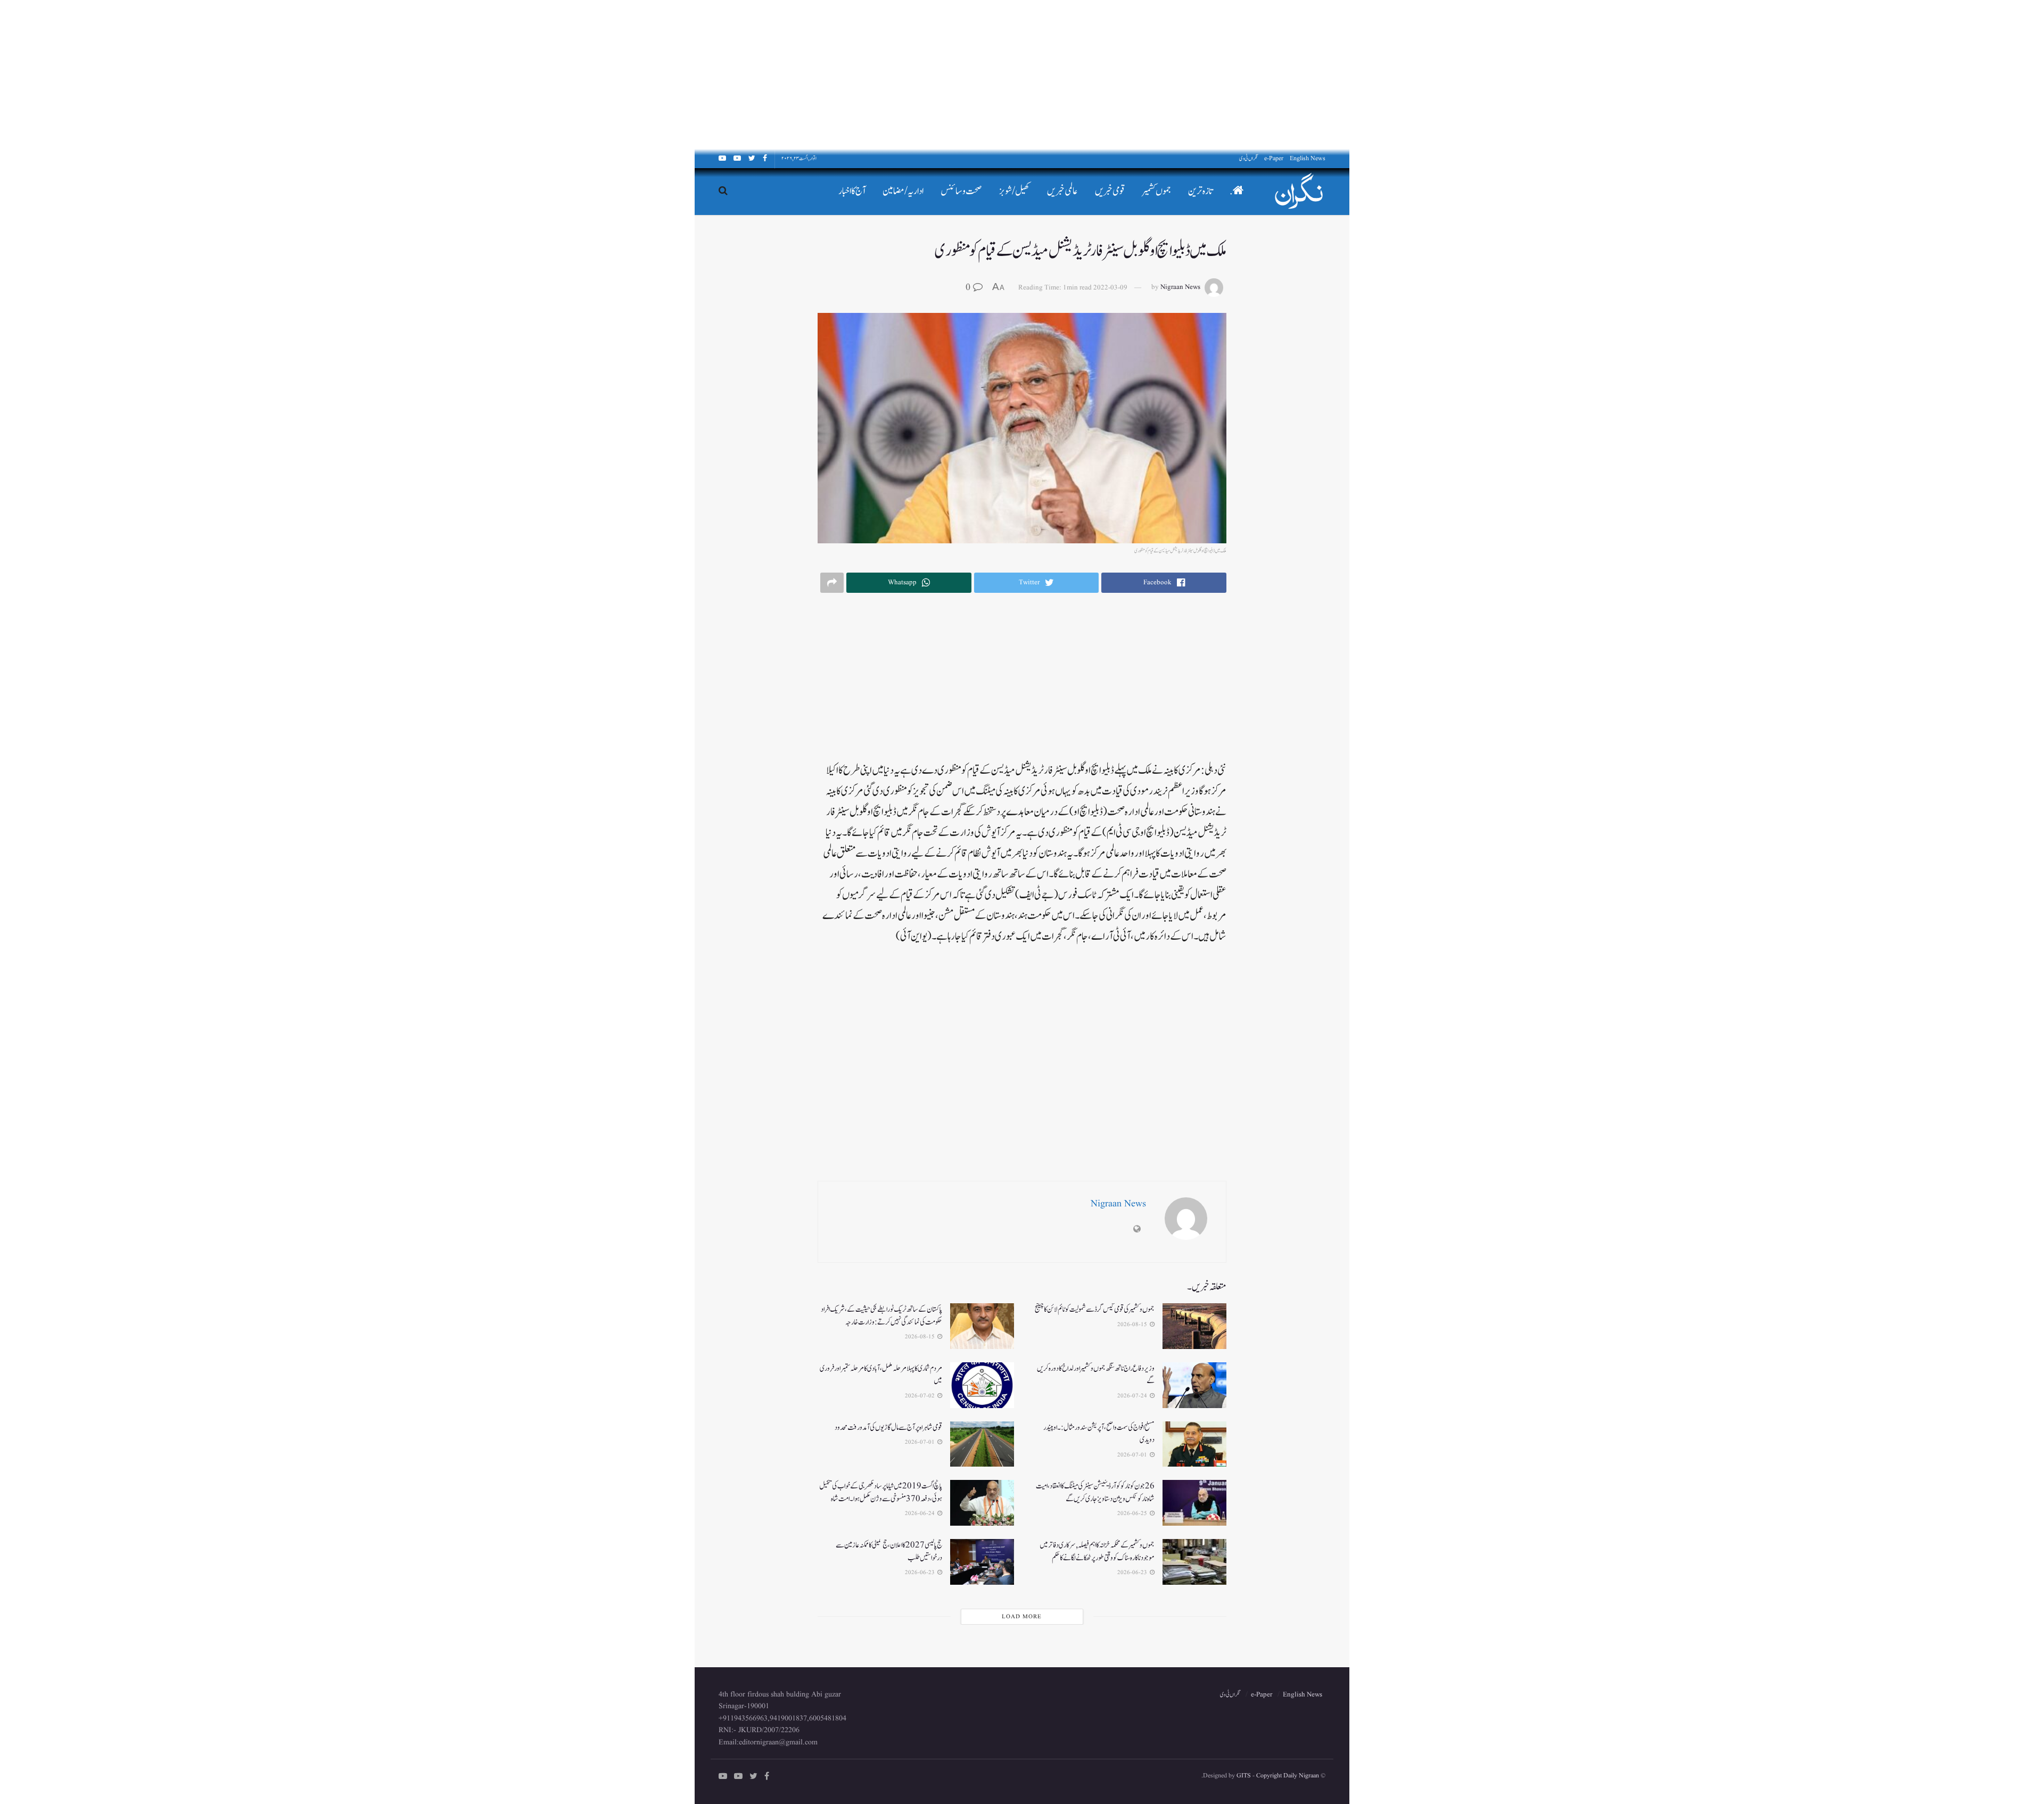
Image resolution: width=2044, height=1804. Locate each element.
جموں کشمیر (1157, 191)
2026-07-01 (1133, 1455)
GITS (1244, 1776)
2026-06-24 (921, 1513)
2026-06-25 (1133, 1513)
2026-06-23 (1133, 1573)
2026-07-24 (1133, 1396)
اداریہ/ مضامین (903, 191)
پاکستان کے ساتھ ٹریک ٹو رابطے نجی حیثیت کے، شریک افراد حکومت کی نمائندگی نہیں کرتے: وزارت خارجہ (881, 1316)
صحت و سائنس (961, 191)
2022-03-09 (1110, 288)
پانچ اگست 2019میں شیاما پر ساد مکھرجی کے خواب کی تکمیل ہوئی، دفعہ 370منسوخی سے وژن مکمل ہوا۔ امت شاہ (881, 1492)
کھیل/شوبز (1015, 191)
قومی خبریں (1110, 191)
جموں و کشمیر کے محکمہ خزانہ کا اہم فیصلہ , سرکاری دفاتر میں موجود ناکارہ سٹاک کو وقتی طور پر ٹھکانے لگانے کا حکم (1097, 1551)
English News (1308, 158)
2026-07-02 (921, 1396)
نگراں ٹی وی (1248, 158)
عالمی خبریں (1062, 191)
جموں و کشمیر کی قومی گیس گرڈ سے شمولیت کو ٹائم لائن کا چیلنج (1095, 1309)
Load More (1022, 1617)
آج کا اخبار (852, 191)
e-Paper (1274, 158)
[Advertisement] (1725, 75)
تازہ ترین (1200, 191)
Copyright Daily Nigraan (1287, 1776)
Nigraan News (1180, 288)
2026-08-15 (1133, 1325)
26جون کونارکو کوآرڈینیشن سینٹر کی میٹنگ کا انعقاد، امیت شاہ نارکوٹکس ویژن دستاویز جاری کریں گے (1095, 1492)
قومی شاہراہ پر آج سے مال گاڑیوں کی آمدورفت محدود (888, 1428)
